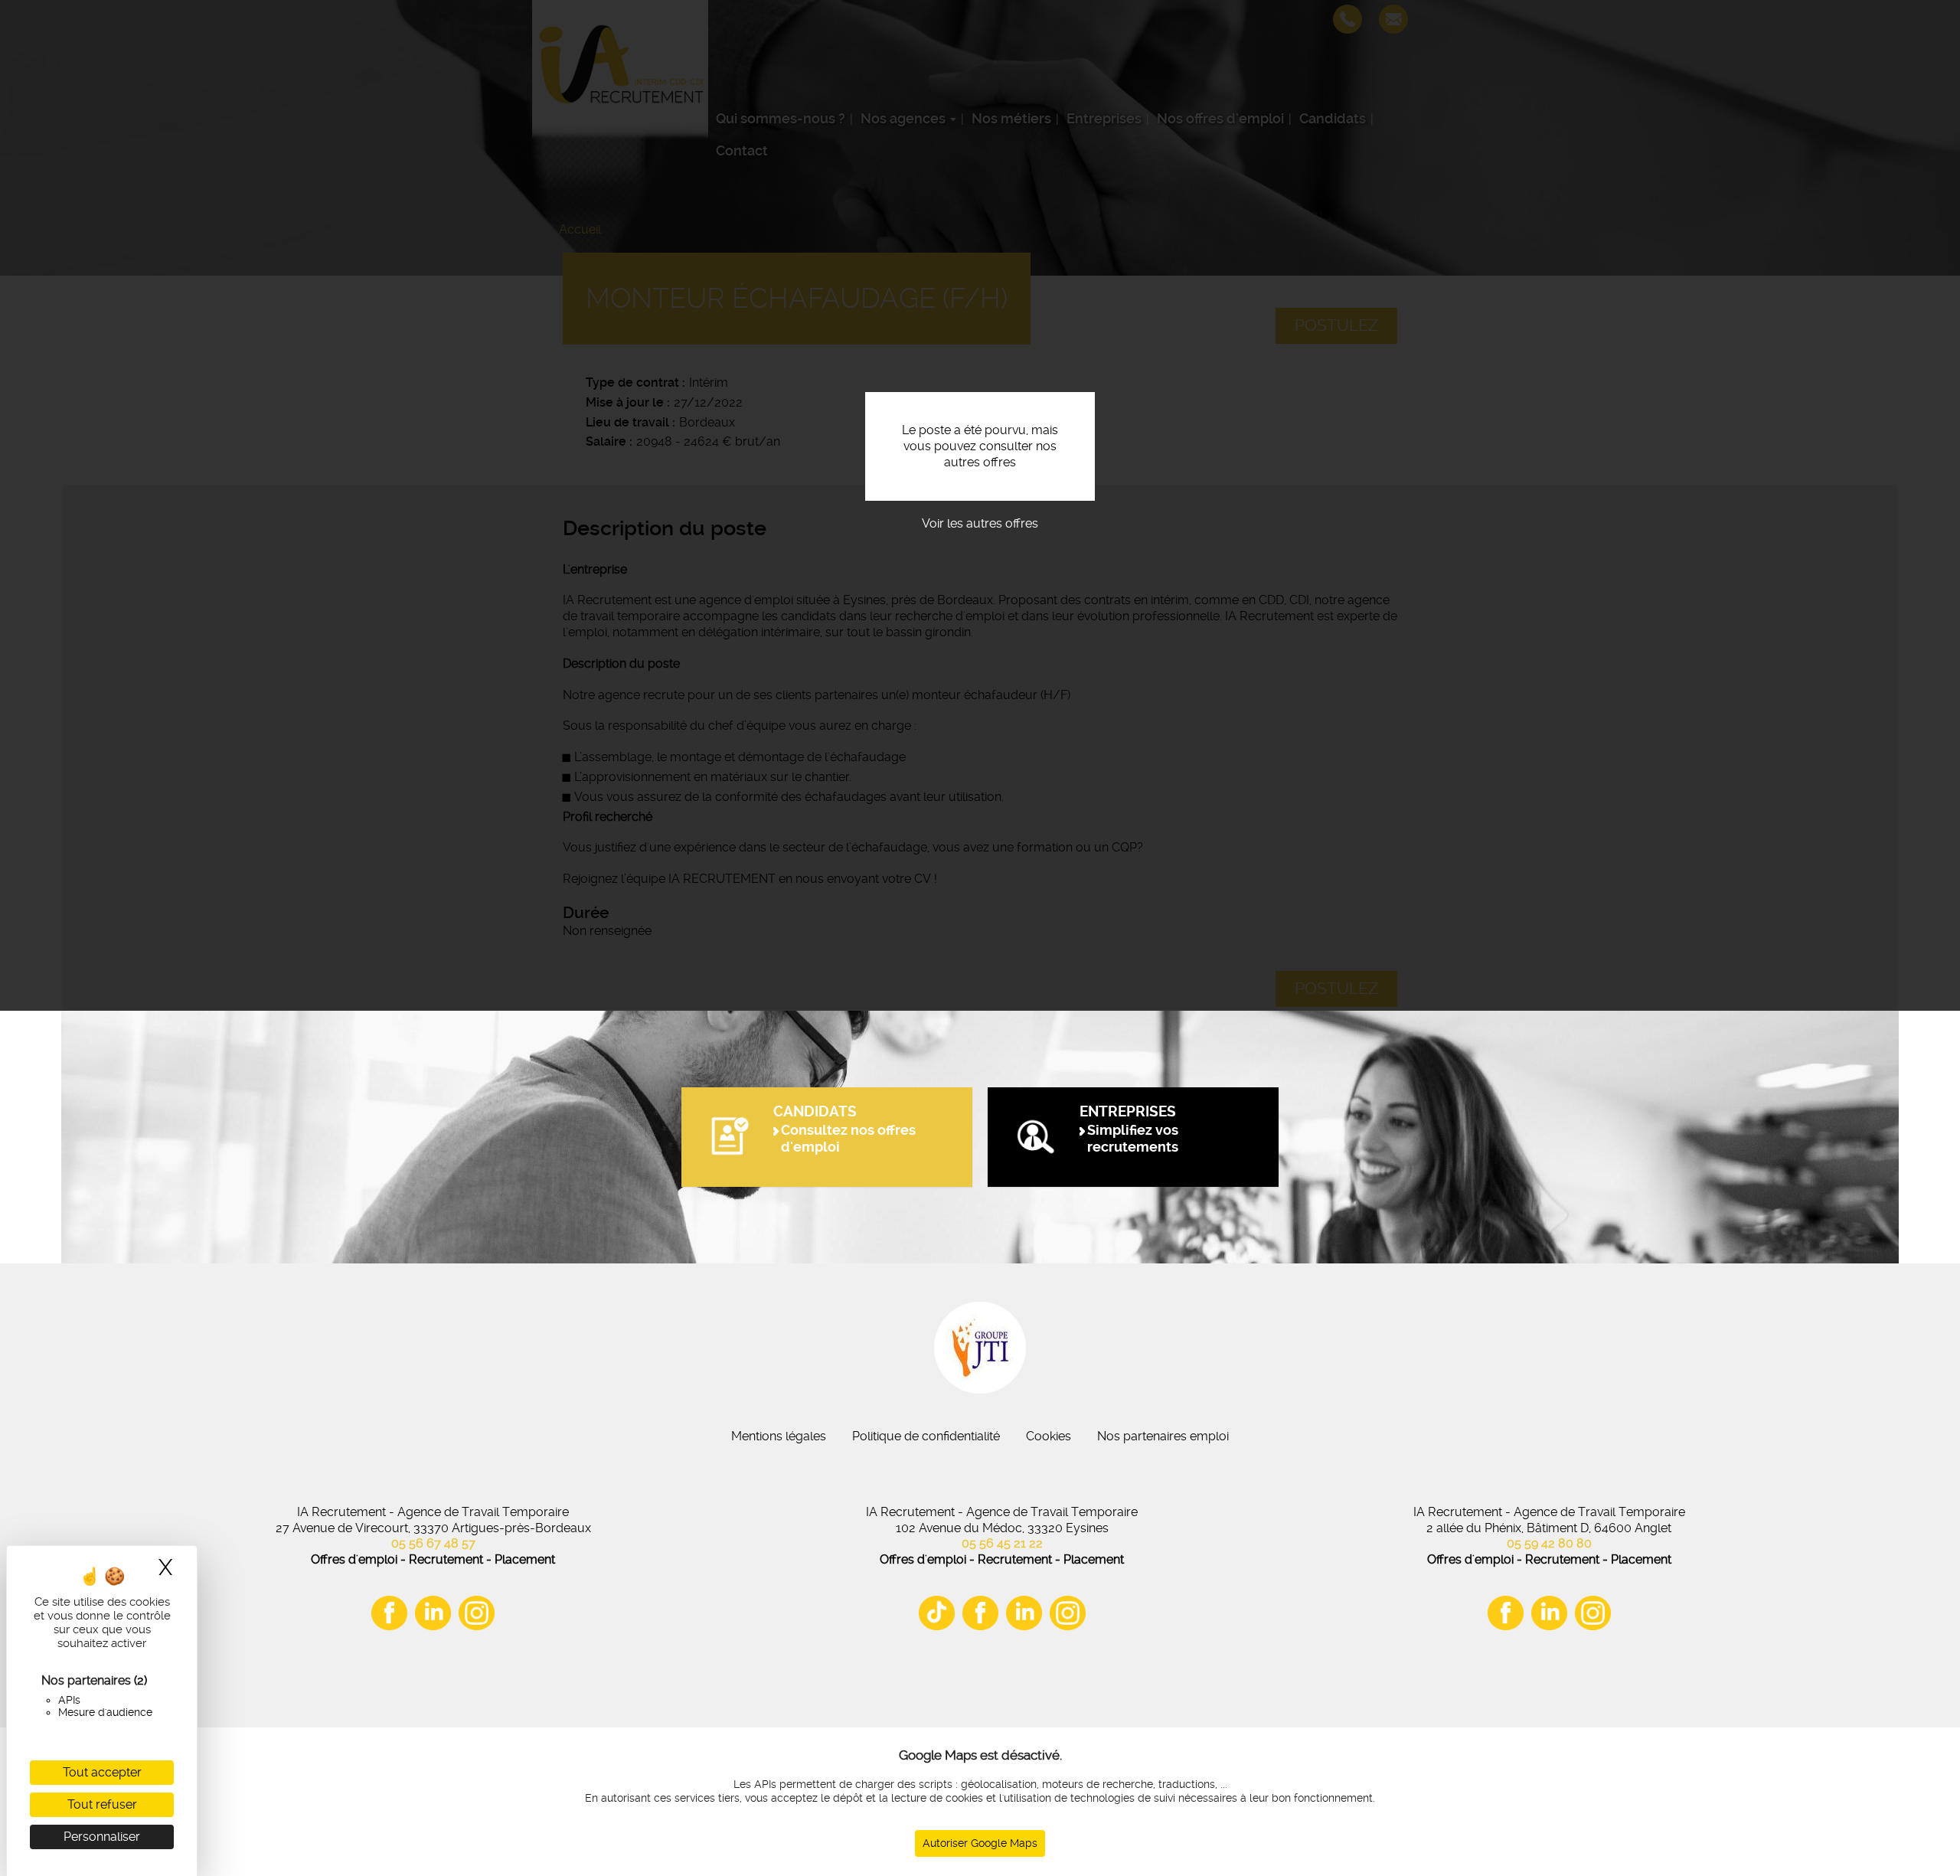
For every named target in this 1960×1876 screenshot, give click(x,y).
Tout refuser (102, 1804)
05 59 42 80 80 (1549, 1543)
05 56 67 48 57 (433, 1543)
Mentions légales (779, 1436)
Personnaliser (102, 1837)
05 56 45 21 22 (1002, 1543)
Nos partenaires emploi (1163, 1436)
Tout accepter (102, 1772)
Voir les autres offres (980, 523)
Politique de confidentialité (926, 1436)
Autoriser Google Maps (980, 1843)
